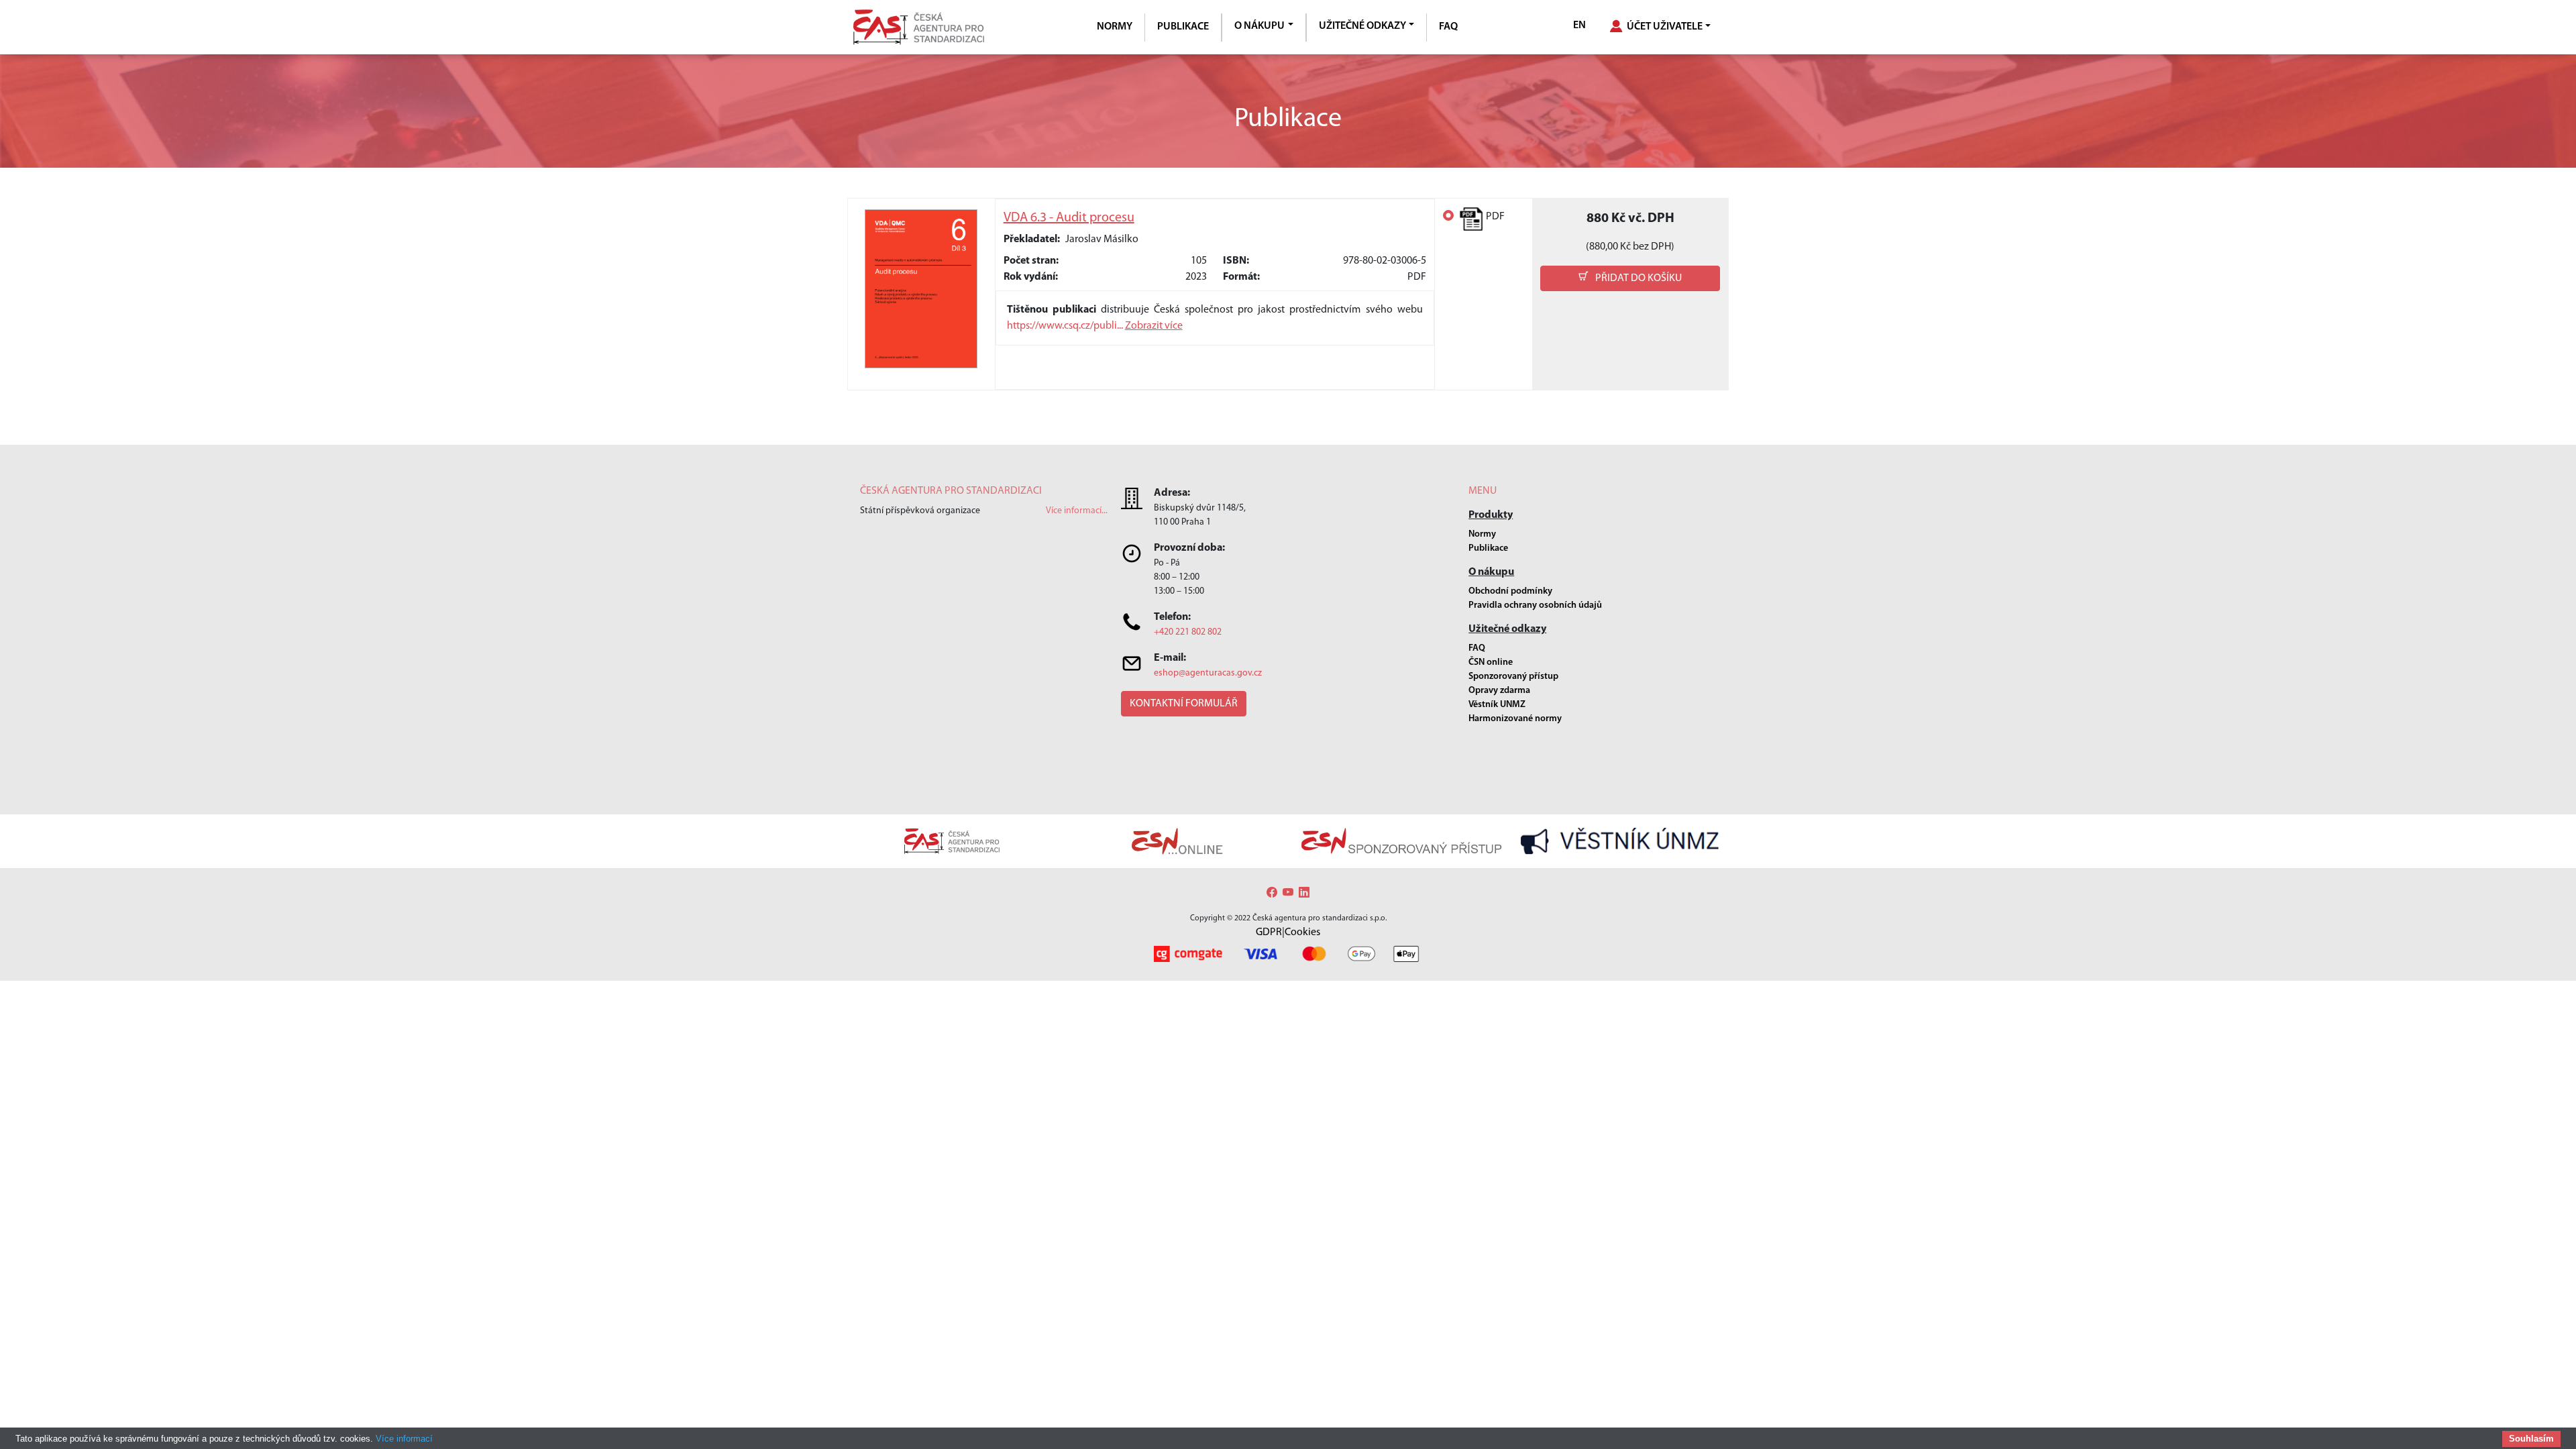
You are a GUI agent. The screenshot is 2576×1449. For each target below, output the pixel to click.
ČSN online (1491, 662)
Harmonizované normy (1515, 719)
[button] (1630, 278)
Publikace (1183, 27)
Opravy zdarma (1499, 691)
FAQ (1448, 27)
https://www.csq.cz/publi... (1066, 326)
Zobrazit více (1154, 326)
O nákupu (1259, 26)
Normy (1115, 27)
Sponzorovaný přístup (1513, 677)
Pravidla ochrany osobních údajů (1535, 605)
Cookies (1302, 932)
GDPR (1269, 932)
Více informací (404, 1439)
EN (1579, 25)
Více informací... (1077, 511)
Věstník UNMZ (1497, 705)
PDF (1495, 217)
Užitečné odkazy (1362, 26)
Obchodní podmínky (1510, 591)
